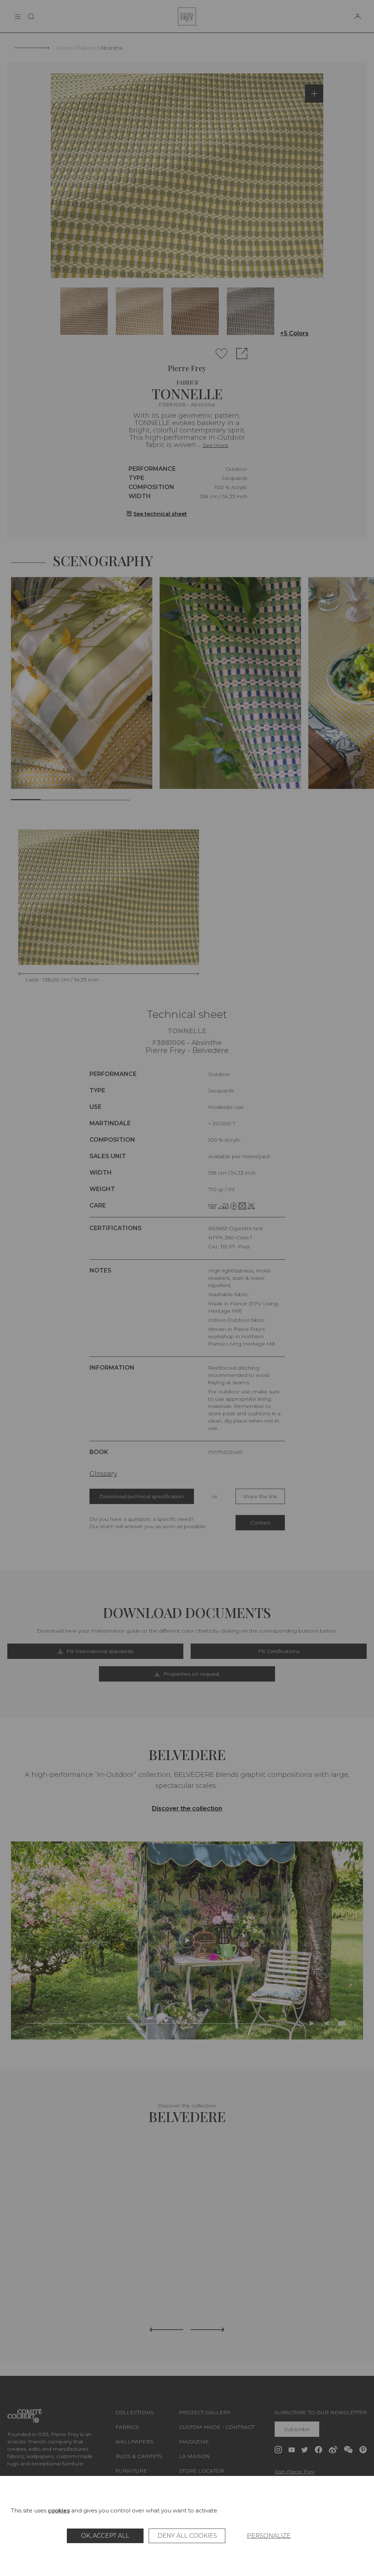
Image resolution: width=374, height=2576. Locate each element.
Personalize (269, 2536)
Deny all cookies (187, 2536)
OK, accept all (105, 2536)
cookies (59, 2510)
